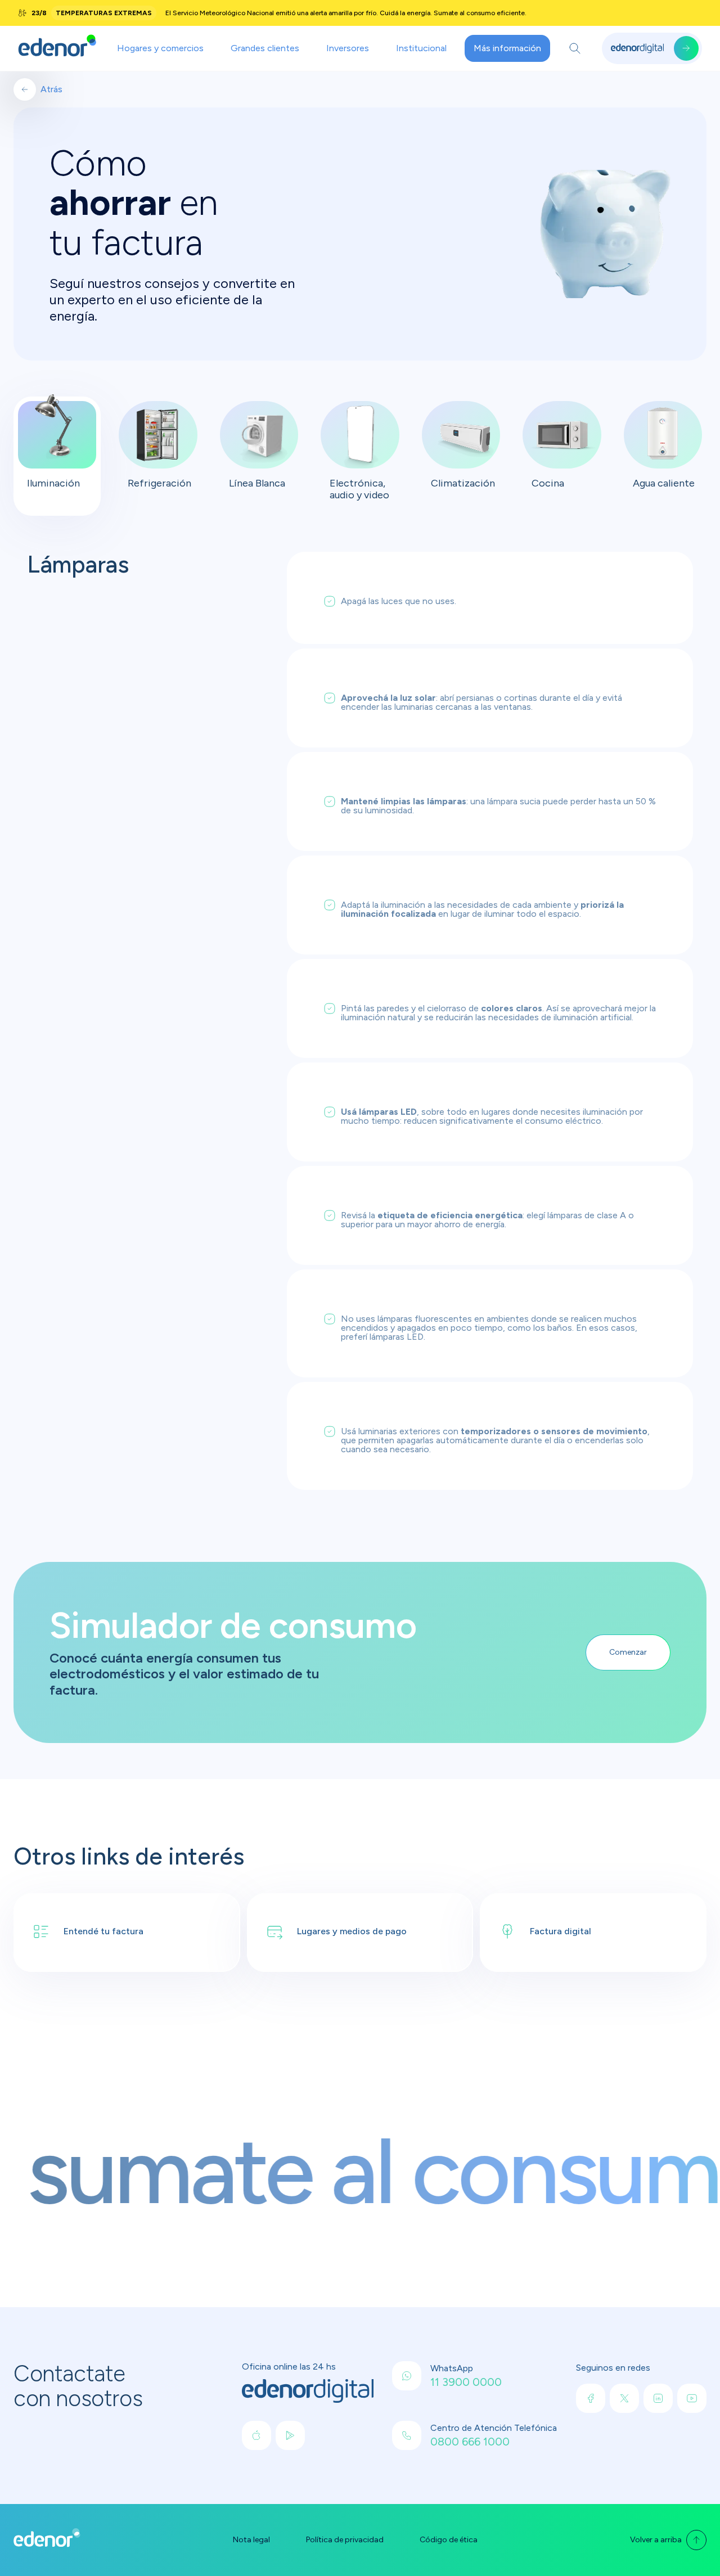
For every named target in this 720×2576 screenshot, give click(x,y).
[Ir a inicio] (57, 48)
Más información (507, 48)
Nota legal (251, 2540)
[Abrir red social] (256, 2435)
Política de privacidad (345, 2540)
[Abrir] (575, 48)
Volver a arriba (656, 2540)
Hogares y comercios (160, 48)
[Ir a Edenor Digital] (652, 48)
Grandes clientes (265, 48)
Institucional (421, 48)
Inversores (348, 48)
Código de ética (449, 2540)
